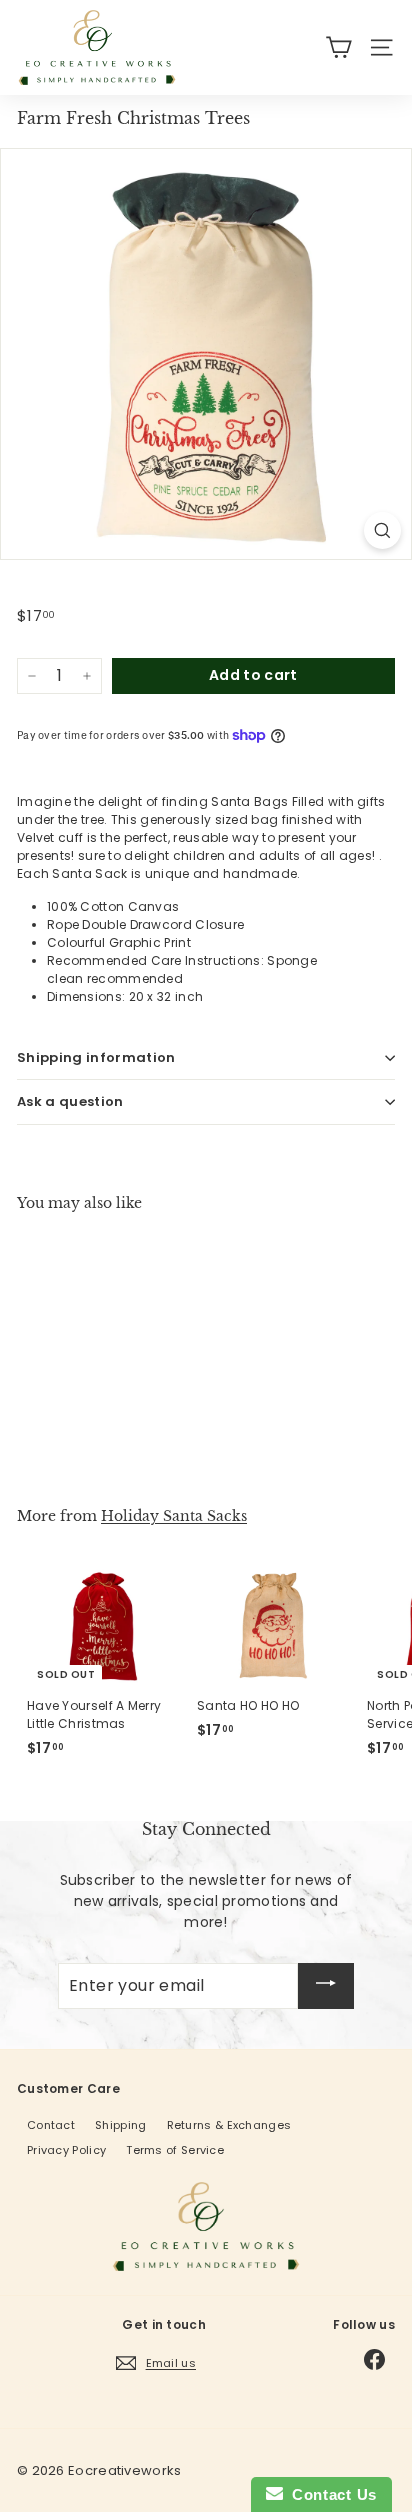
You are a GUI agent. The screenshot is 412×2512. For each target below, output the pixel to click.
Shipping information (96, 1057)
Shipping (120, 2125)
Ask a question (70, 1101)
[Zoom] (382, 530)
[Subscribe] (326, 1986)
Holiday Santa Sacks (174, 1516)
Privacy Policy (66, 2150)
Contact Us (330, 2494)
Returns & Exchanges (229, 2125)
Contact (51, 2125)
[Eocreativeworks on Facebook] (374, 2359)
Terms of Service (175, 2150)
